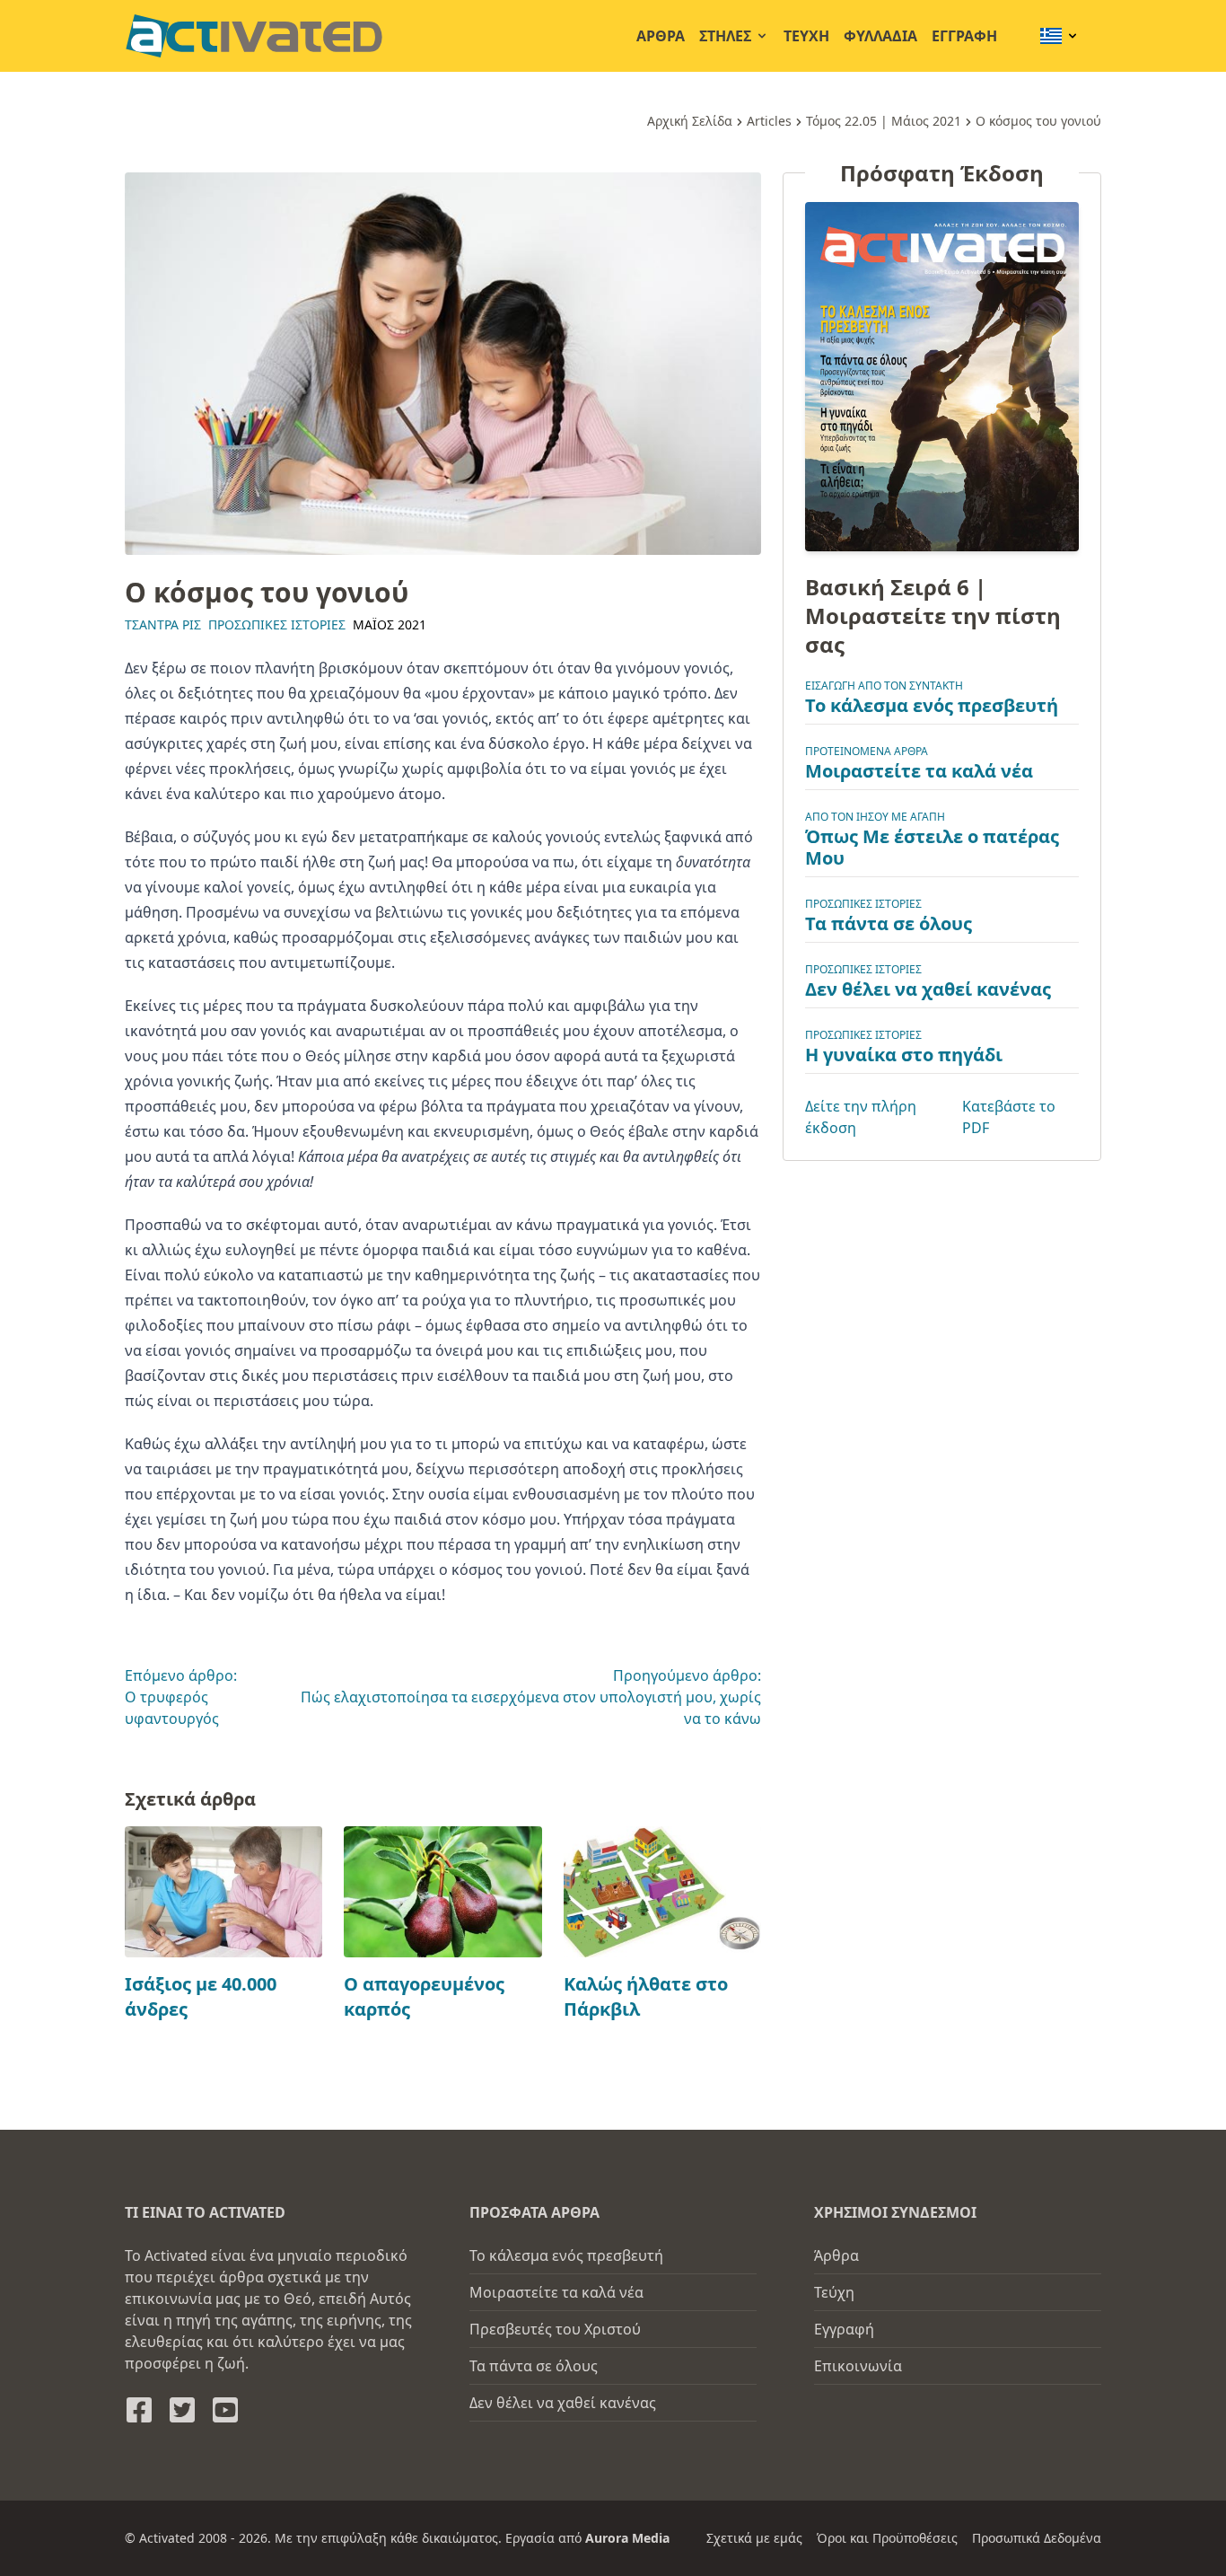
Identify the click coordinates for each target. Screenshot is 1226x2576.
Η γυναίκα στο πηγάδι (904, 1055)
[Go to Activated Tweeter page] (182, 2410)
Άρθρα (661, 36)
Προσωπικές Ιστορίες (277, 624)
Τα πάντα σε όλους (889, 923)
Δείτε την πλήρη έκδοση (861, 1117)
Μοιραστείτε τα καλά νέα (919, 771)
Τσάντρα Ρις (163, 624)
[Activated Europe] (254, 36)
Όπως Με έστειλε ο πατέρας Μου (932, 847)
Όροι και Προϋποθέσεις (887, 2538)
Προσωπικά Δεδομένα (1037, 2538)
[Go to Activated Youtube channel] (225, 2410)
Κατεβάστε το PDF (1009, 1117)
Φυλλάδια (880, 36)
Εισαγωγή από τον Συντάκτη (884, 686)
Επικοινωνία (858, 2366)
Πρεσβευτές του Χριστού (555, 2329)
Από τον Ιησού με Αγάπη (875, 817)
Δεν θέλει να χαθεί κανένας (928, 989)
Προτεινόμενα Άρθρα (867, 751)
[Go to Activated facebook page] (139, 2410)
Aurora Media (627, 2538)
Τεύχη (806, 36)
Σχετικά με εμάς (754, 2538)
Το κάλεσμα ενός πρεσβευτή (932, 705)
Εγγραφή (964, 36)
